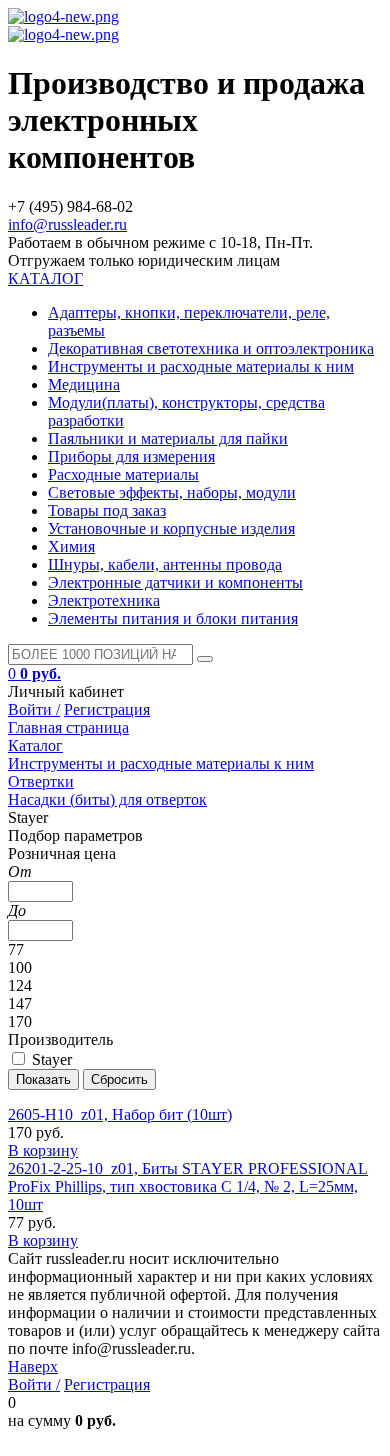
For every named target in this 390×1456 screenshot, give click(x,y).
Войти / (34, 709)
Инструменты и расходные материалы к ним (201, 366)
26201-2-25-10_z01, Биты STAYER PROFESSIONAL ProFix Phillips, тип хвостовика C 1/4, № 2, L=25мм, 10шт (188, 1186)
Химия (71, 546)
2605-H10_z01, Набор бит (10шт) (120, 1114)
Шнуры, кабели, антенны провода (165, 564)
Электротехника (104, 600)
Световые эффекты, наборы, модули (172, 492)
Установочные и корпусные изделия (171, 528)
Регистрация (107, 709)
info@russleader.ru (67, 224)
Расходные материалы (123, 474)
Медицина (84, 384)
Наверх (33, 1366)
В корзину (43, 1150)
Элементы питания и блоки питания (173, 618)
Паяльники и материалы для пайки (168, 438)
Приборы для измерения (131, 456)
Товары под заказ (107, 510)
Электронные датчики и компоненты (175, 582)
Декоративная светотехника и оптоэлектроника (211, 348)
